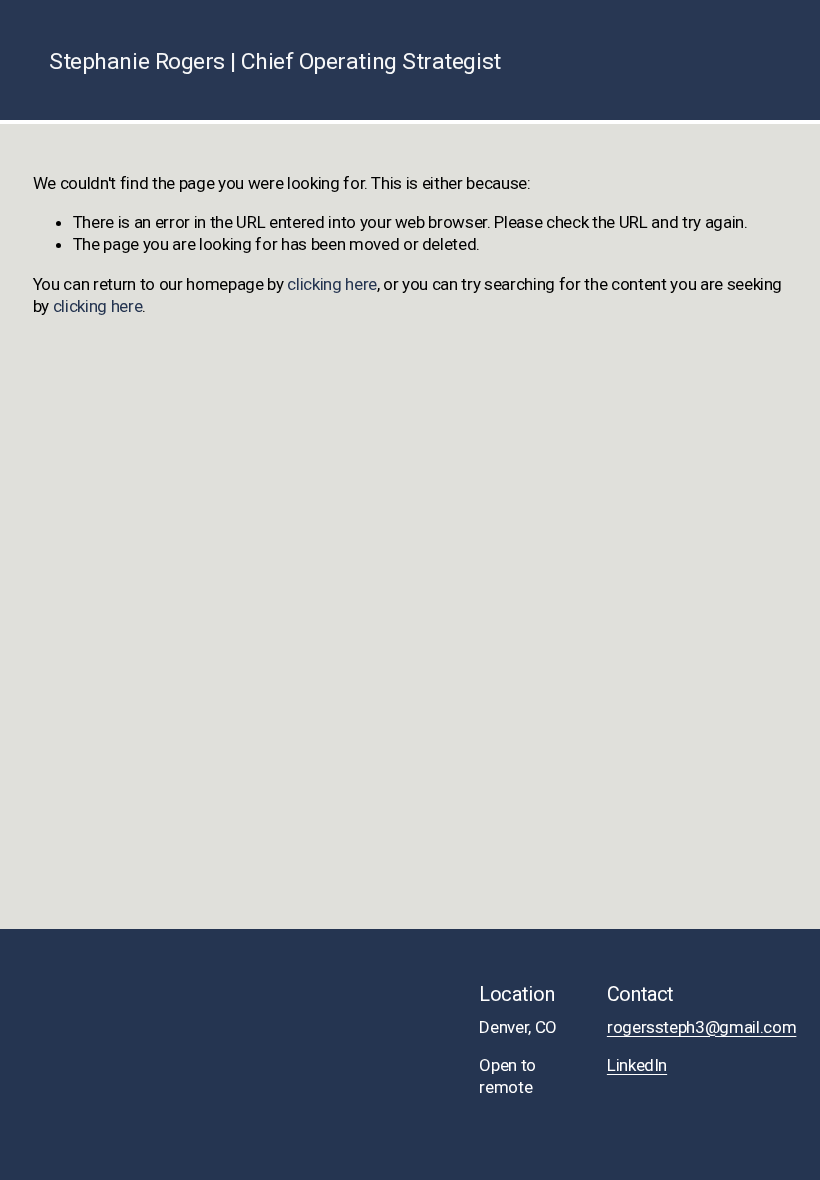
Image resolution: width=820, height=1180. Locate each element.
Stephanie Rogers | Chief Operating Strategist (274, 61)
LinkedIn (637, 1065)
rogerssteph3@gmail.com (702, 1027)
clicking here (332, 284)
